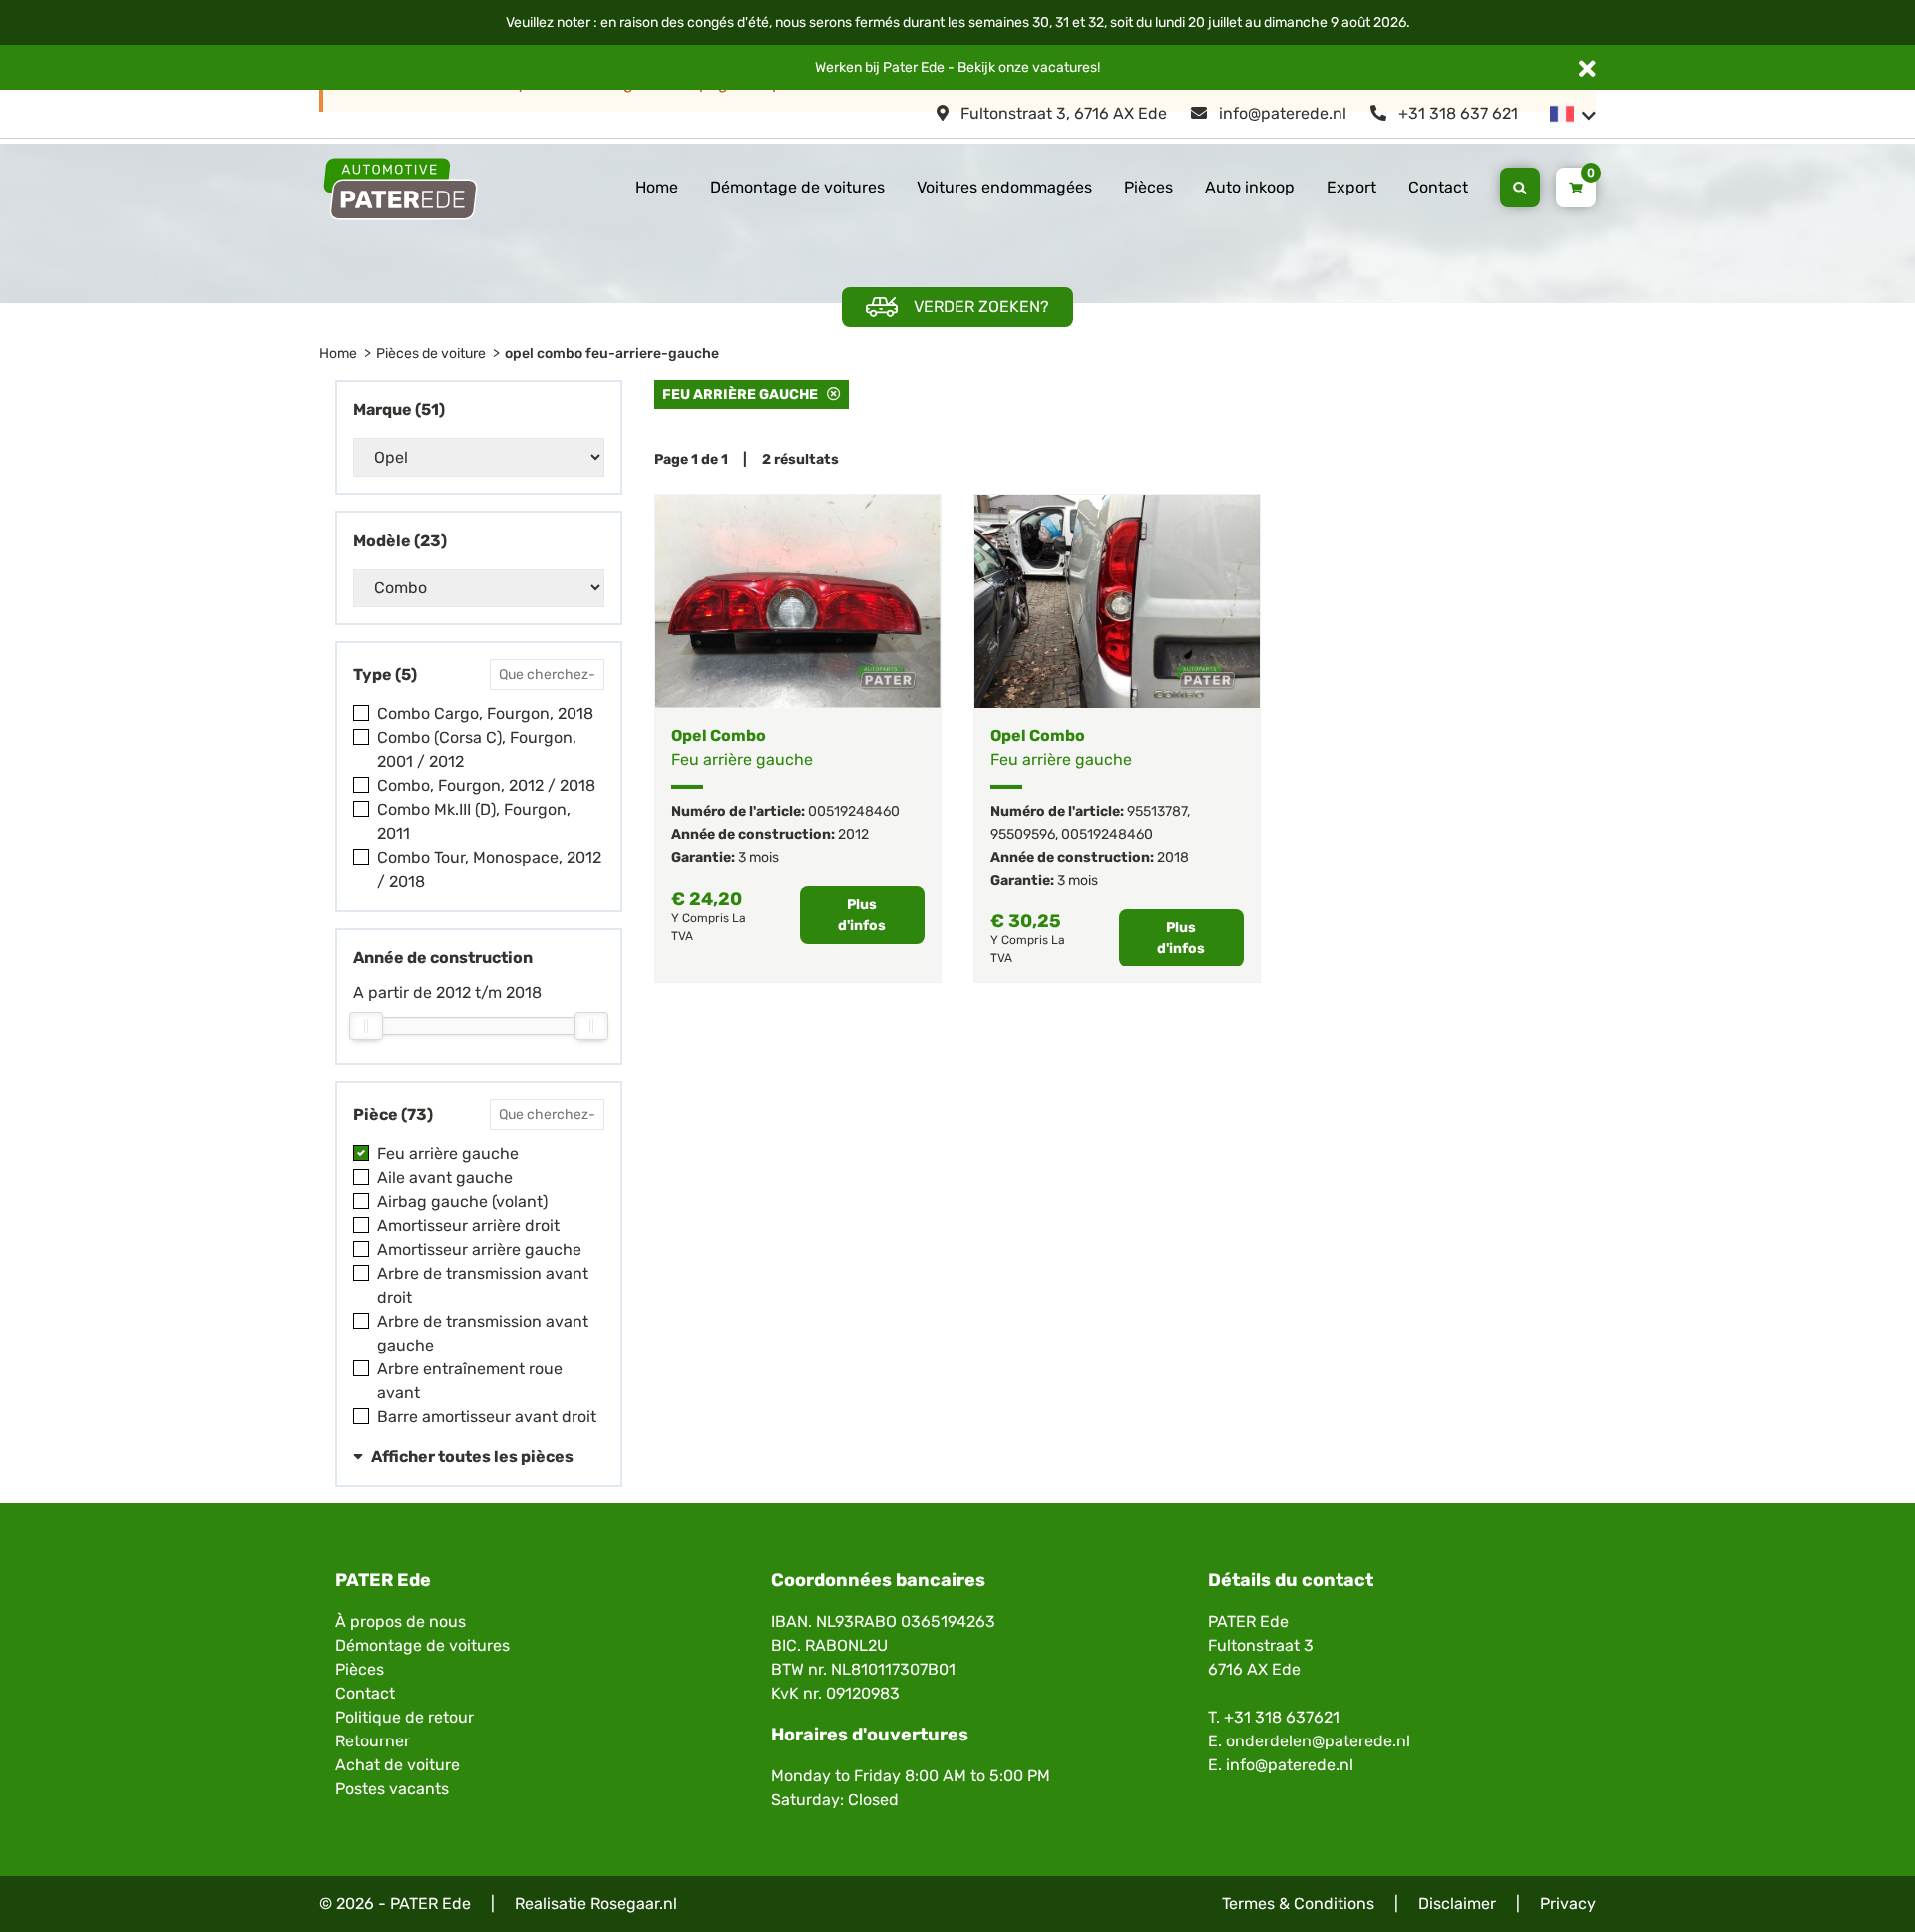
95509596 (1023, 834)
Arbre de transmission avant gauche (483, 1333)
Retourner (373, 1741)
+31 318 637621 (1282, 1717)
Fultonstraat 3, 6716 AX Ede (1062, 113)
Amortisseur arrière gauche (479, 1249)
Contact (1438, 187)
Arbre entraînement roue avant (470, 1381)
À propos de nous (400, 1621)
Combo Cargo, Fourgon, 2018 (485, 714)
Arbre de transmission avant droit (483, 1285)
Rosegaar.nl (634, 1904)
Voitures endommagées (1004, 187)
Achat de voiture (397, 1765)
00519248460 (854, 811)
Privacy (1568, 1904)
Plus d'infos (862, 915)
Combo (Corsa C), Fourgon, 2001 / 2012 (477, 750)
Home (657, 187)
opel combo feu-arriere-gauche (612, 354)
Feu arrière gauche (448, 1154)
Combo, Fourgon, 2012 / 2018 (486, 785)
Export (1351, 187)
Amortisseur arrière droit (468, 1225)
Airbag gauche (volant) (462, 1201)
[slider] (366, 1026)
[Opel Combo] (798, 601)
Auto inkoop (1250, 187)
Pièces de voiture (431, 354)
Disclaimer (1457, 1904)
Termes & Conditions (1298, 1904)
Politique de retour (404, 1717)
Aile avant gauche (445, 1177)
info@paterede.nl (1281, 113)
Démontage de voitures (797, 187)
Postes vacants (392, 1789)
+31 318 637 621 (1456, 113)
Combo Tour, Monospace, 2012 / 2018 (489, 869)
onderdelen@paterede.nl (1318, 1741)
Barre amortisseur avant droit (487, 1417)
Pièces (1149, 187)
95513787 (1157, 811)
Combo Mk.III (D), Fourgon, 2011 (474, 821)
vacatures (1065, 67)
